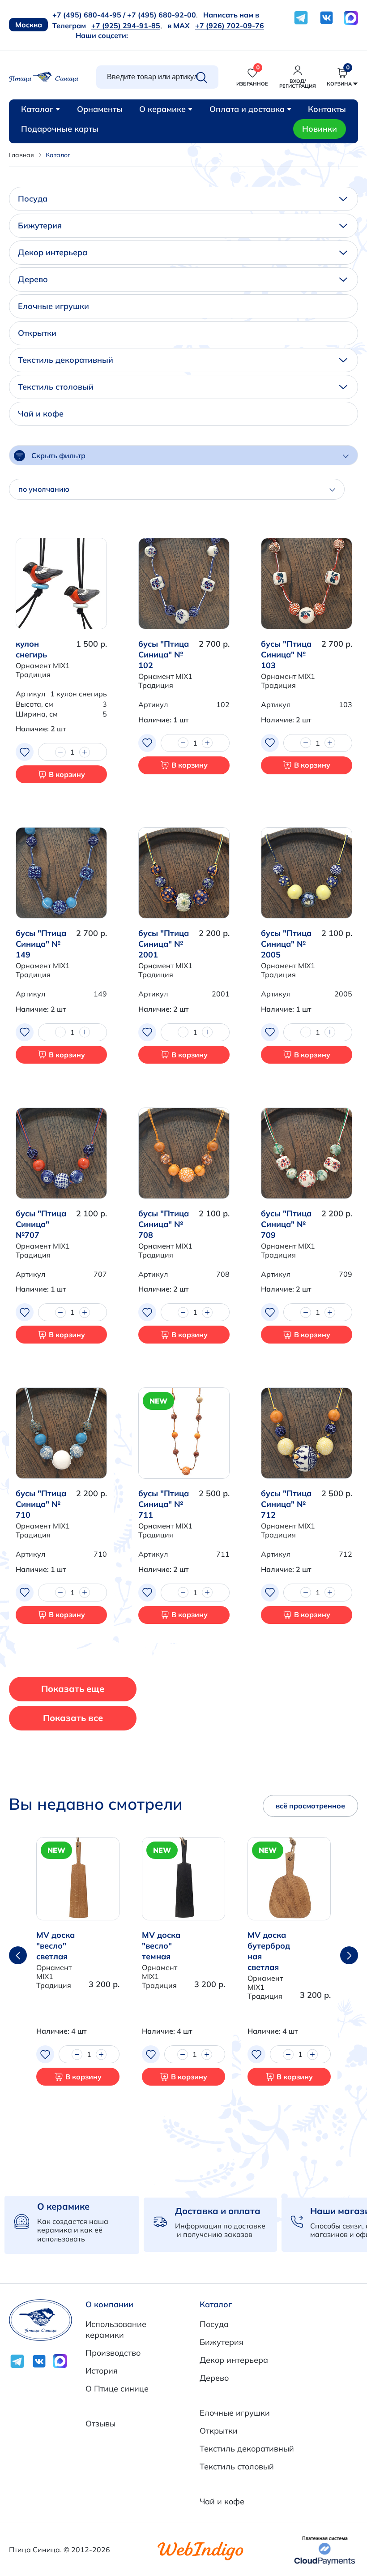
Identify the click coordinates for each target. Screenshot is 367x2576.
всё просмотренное (310, 1806)
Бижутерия (40, 225)
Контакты (327, 109)
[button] (349, 1955)
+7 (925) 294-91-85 (126, 26)
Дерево (33, 279)
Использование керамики (116, 2329)
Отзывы (100, 2424)
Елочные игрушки (53, 306)
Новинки (320, 129)
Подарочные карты (60, 129)
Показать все (73, 1718)
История (102, 2371)
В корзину (67, 774)
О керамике (162, 109)
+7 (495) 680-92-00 (162, 15)
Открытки (37, 333)
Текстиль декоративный (66, 360)
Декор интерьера (53, 252)
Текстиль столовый (56, 387)
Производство (113, 2353)
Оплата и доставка (247, 109)
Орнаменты (100, 109)
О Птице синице (117, 2389)
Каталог (37, 109)
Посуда (33, 199)
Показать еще (73, 1689)
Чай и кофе (41, 414)
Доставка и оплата (218, 2211)
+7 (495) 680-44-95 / (89, 15)
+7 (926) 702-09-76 (230, 26)
